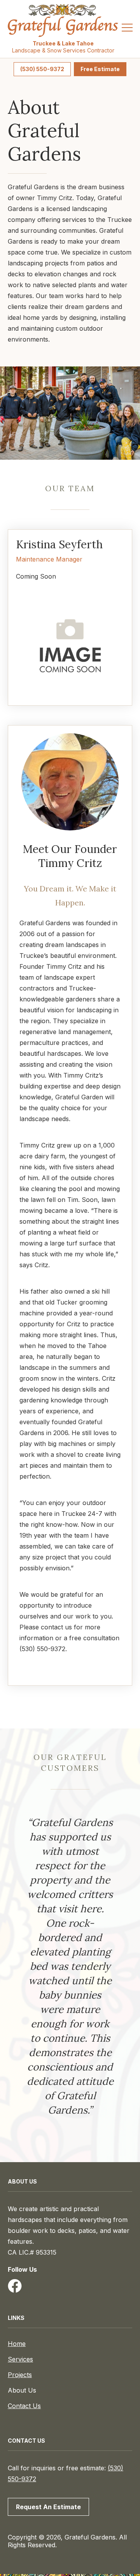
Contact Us (24, 2406)
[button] (127, 29)
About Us (22, 2390)
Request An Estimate (48, 2507)
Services (20, 2359)
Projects (20, 2375)
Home (17, 2344)
